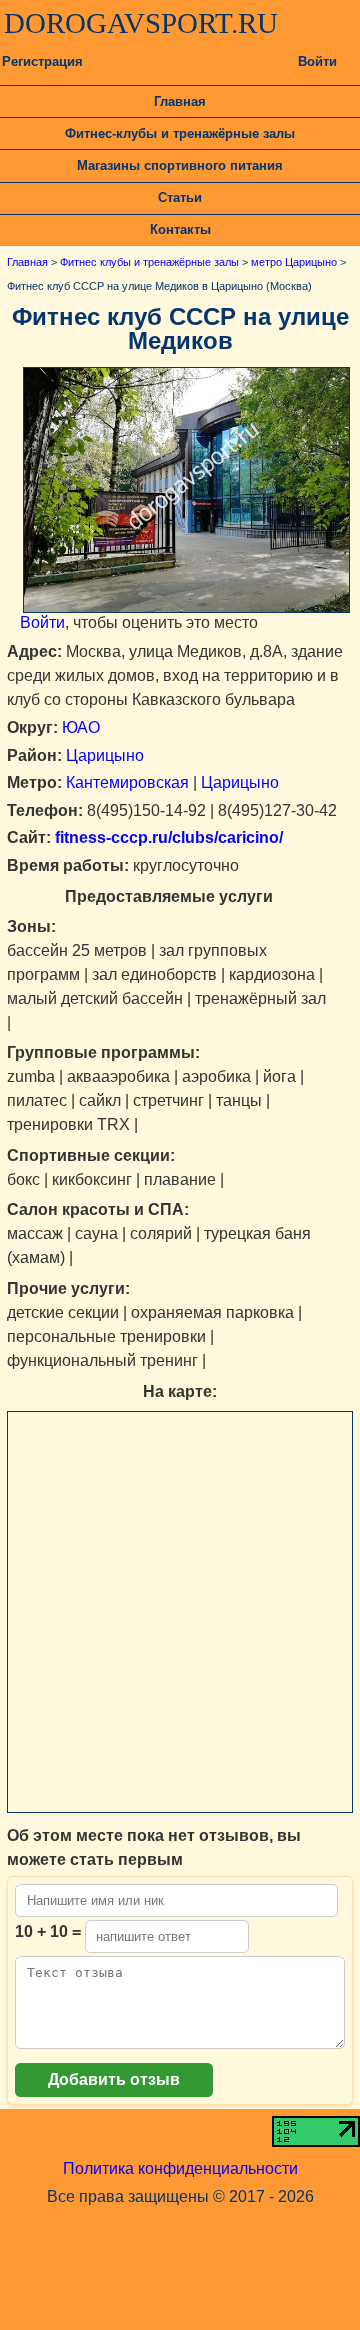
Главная (180, 101)
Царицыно (105, 755)
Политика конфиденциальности (180, 2168)
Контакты (180, 229)
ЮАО (81, 727)
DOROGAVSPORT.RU (141, 23)
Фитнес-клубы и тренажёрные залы (180, 133)
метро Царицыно (294, 262)
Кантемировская (127, 782)
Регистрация (42, 61)
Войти (317, 61)
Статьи (180, 197)
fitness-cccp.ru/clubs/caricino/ (167, 837)
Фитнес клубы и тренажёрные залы (149, 262)
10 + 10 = (48, 1931)
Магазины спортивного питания (180, 165)
